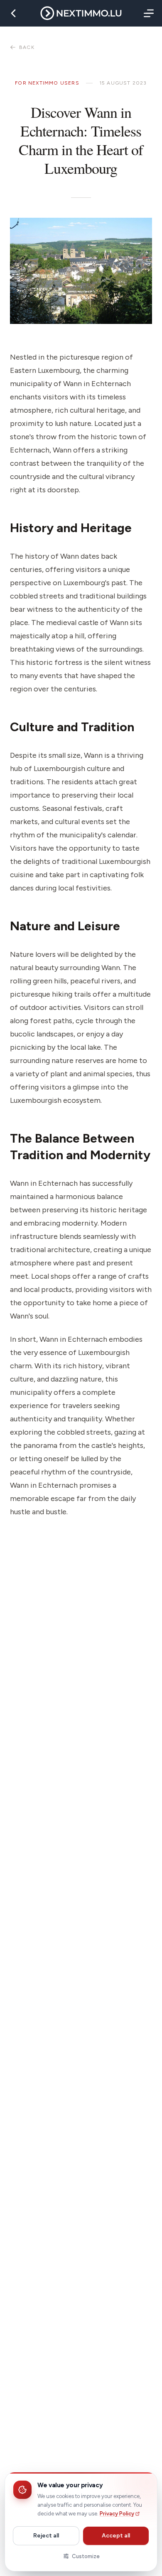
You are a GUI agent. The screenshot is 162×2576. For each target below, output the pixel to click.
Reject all (46, 2536)
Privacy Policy (117, 2514)
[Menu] (147, 13)
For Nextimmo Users (47, 83)
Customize (86, 2556)
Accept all (116, 2536)
